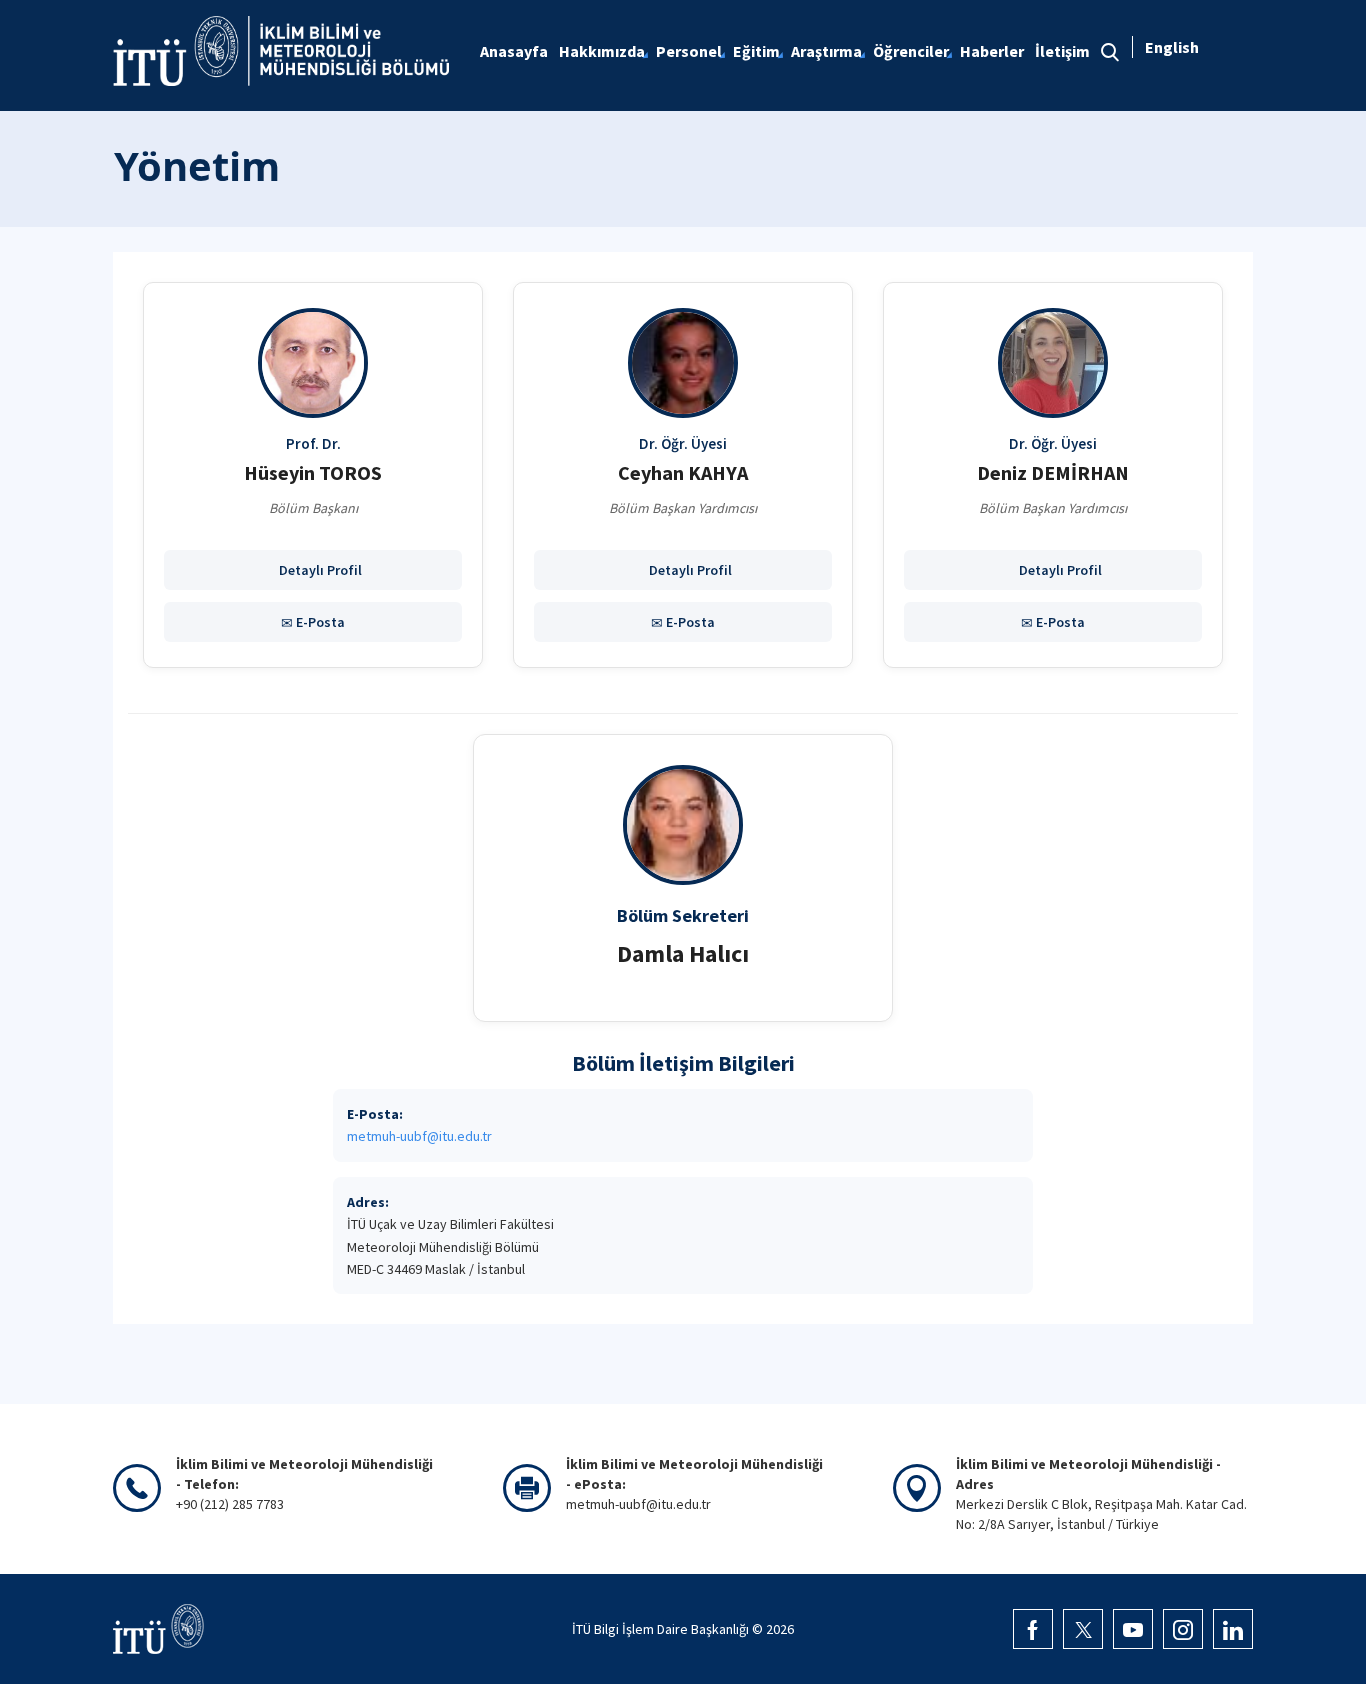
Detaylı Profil (319, 570)
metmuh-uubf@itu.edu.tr (419, 1136)
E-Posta (319, 622)
